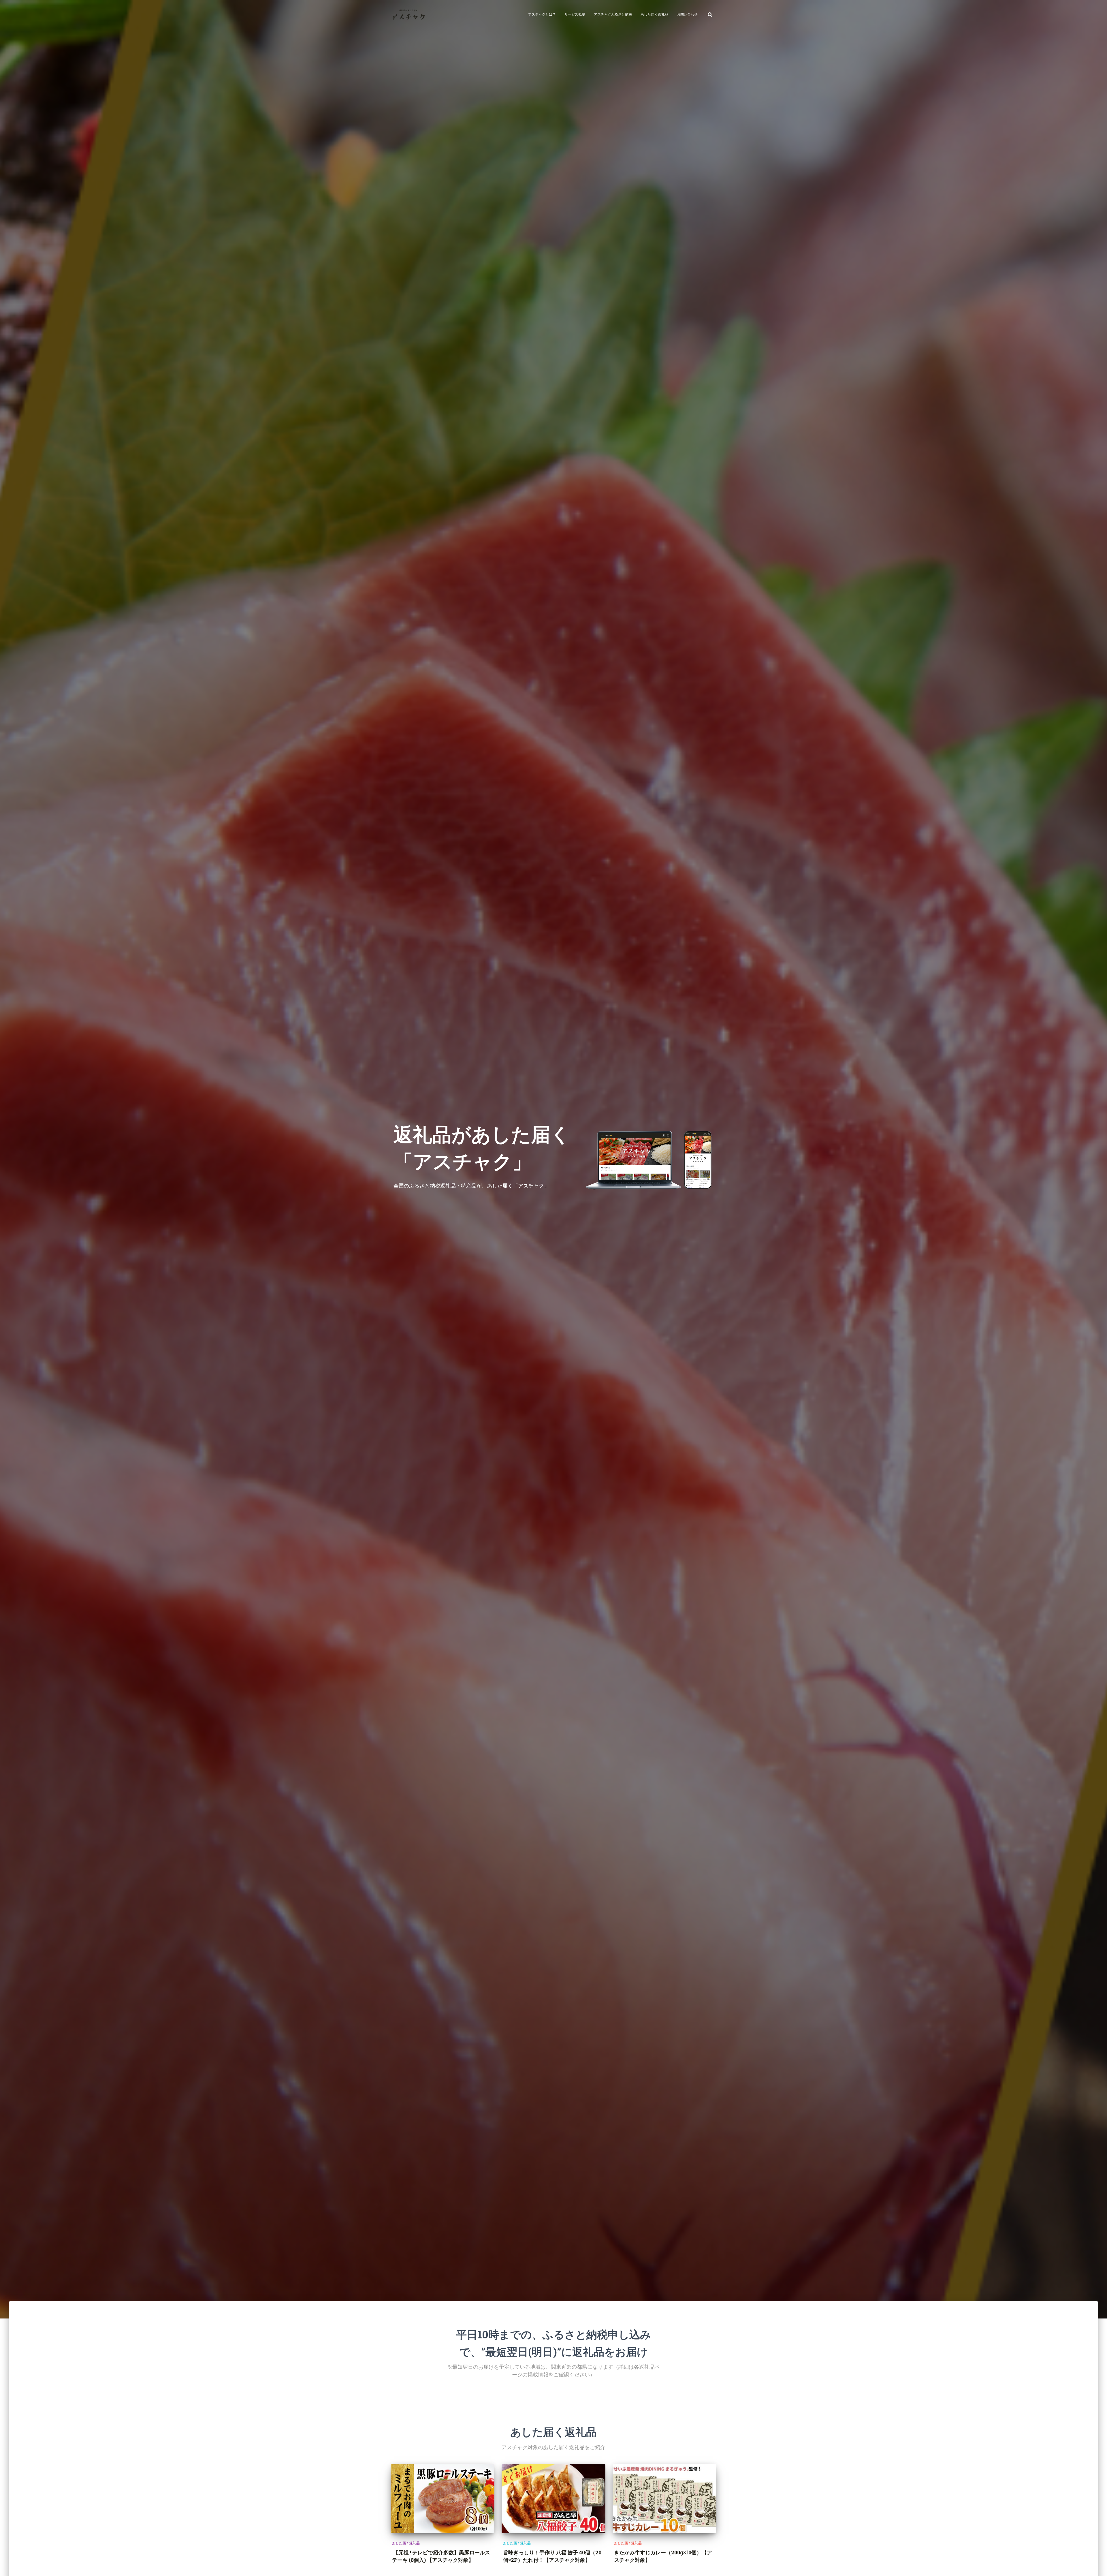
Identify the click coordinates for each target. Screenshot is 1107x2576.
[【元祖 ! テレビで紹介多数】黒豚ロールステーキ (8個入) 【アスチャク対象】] (443, 2499)
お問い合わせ (687, 14)
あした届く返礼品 (654, 14)
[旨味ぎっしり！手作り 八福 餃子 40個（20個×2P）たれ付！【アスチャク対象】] (553, 2499)
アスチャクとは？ (542, 14)
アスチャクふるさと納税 (613, 14)
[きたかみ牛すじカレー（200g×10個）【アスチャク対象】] (664, 2499)
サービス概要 (575, 14)
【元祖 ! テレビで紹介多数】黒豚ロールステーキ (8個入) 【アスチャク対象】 (441, 2556)
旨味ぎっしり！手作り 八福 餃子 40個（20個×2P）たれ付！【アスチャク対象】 (552, 2556)
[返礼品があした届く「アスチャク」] (408, 14)
